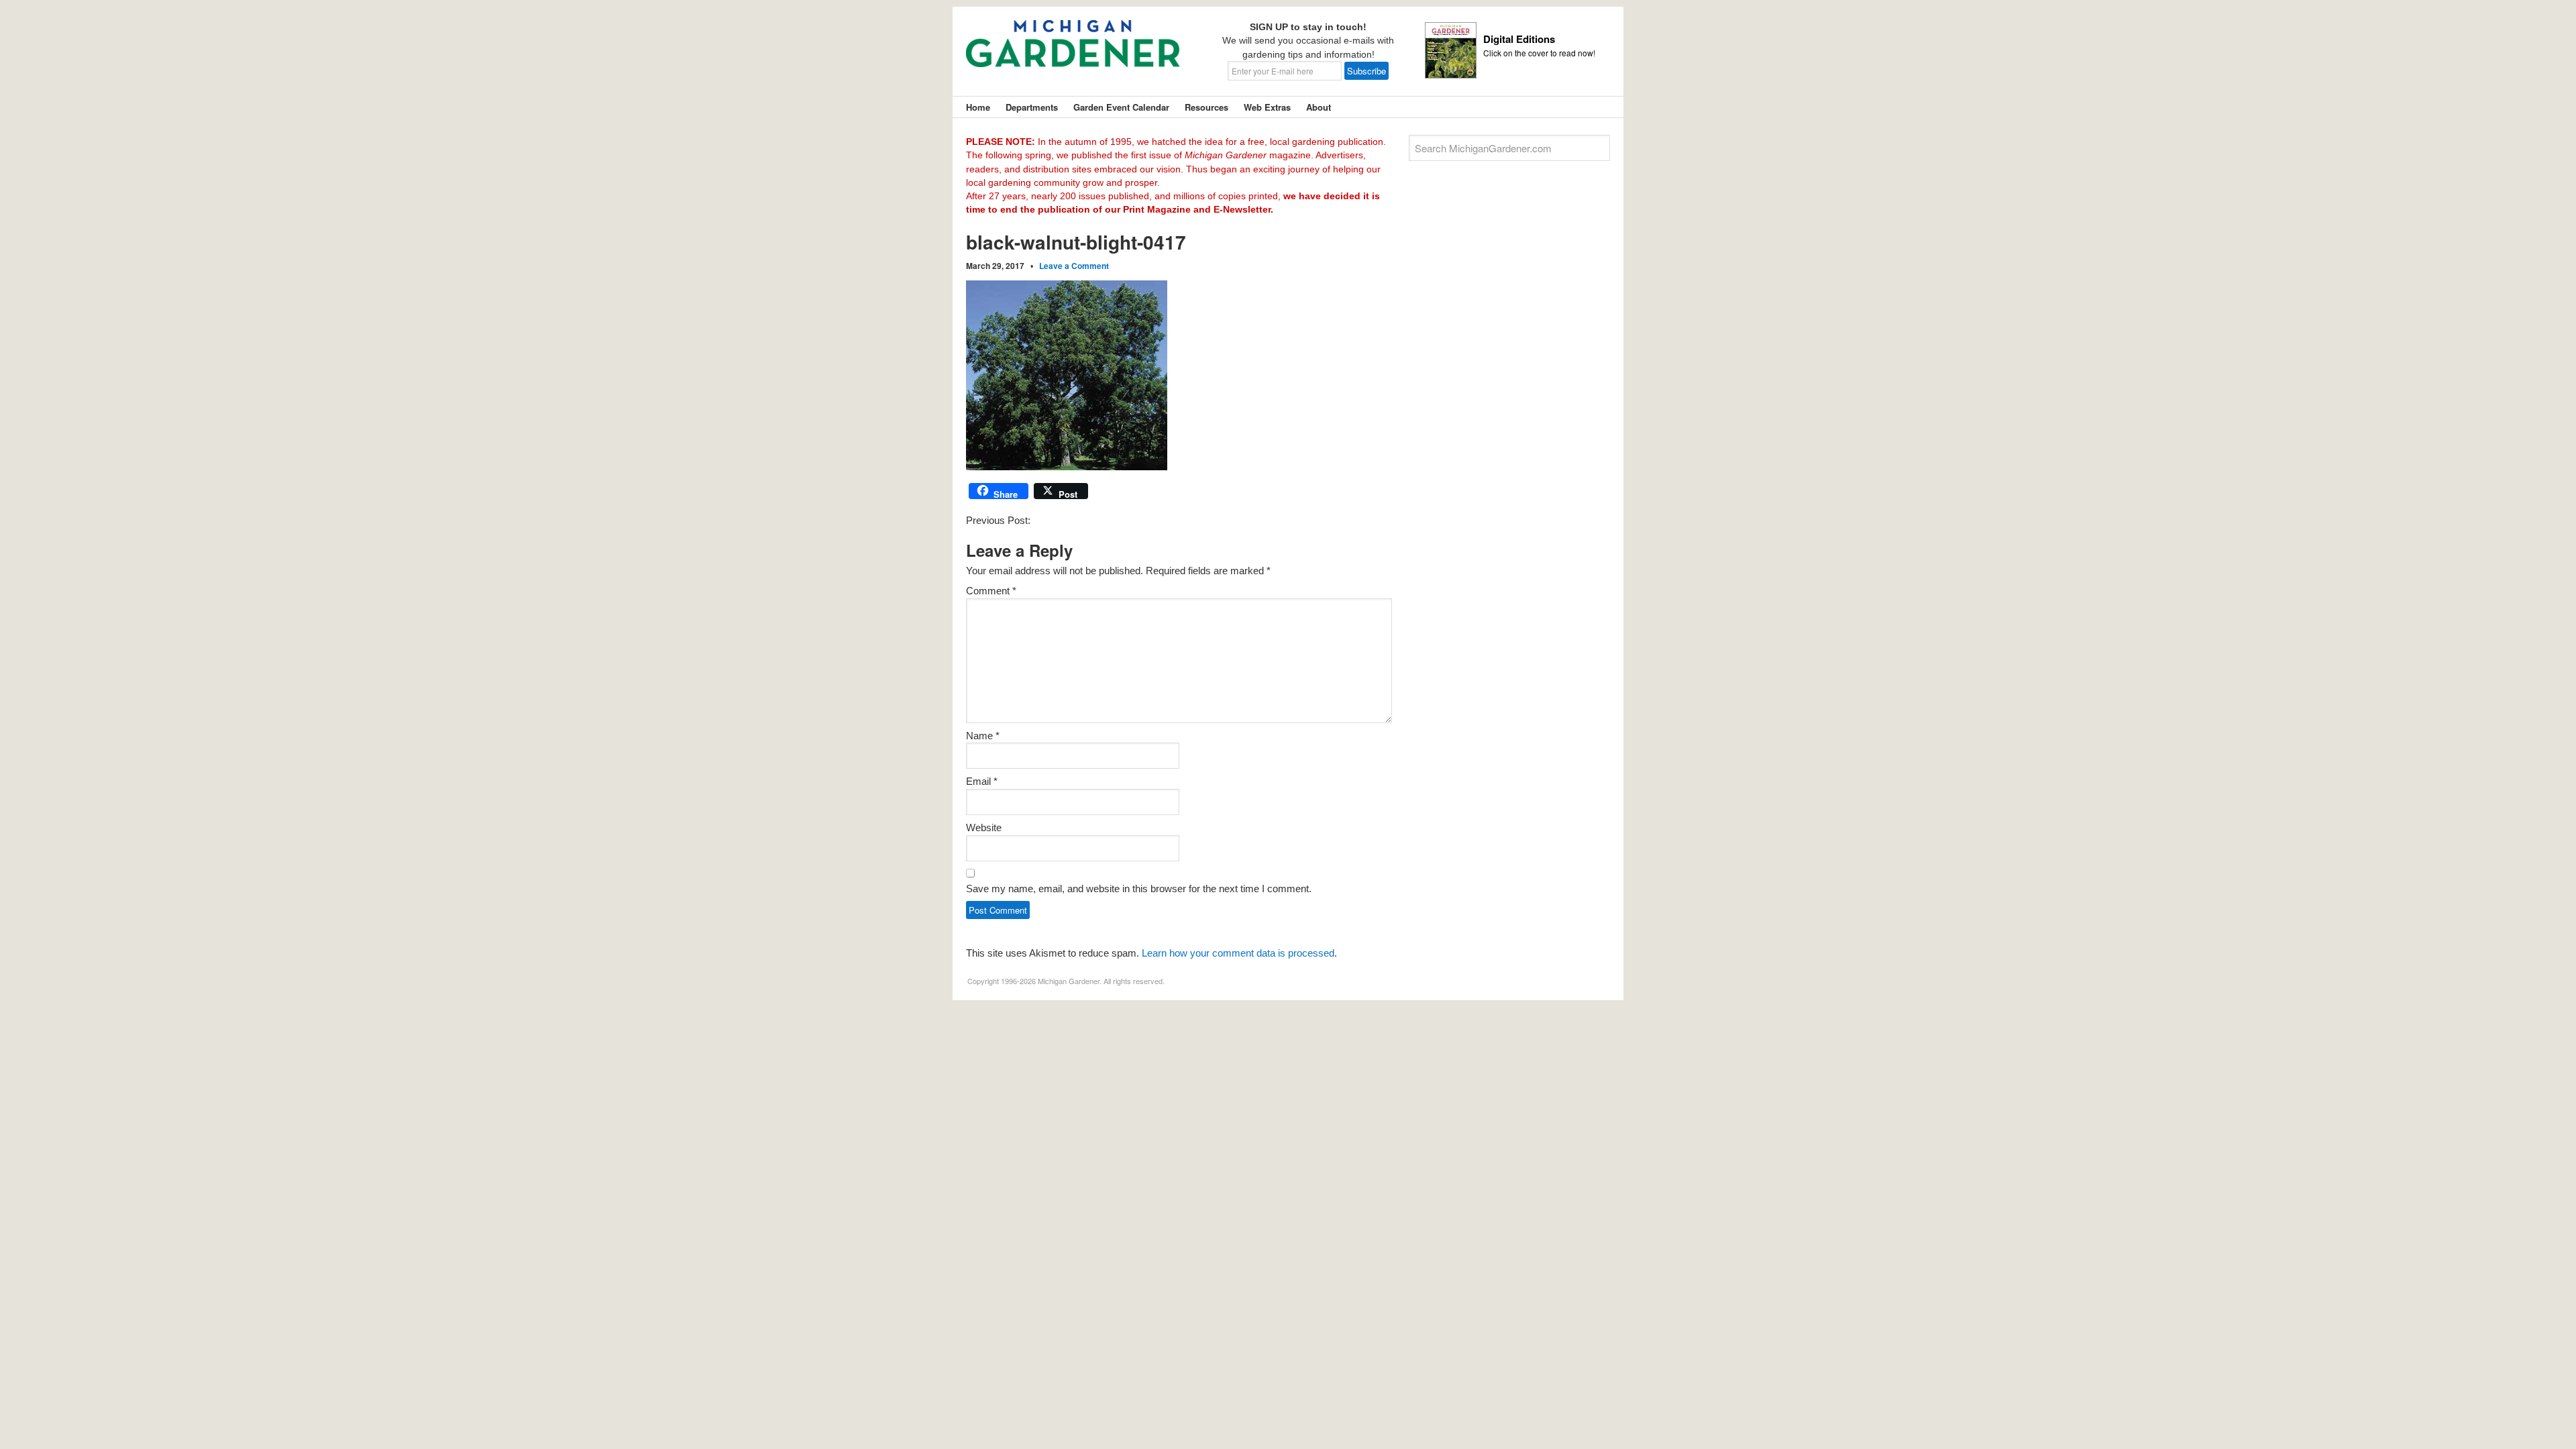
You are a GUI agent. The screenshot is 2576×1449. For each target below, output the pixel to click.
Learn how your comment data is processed (1238, 953)
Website (984, 827)
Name (983, 736)
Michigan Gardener (1073, 54)
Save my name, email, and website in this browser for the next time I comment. (1139, 889)
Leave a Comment (1074, 266)
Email (982, 781)
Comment (991, 591)
